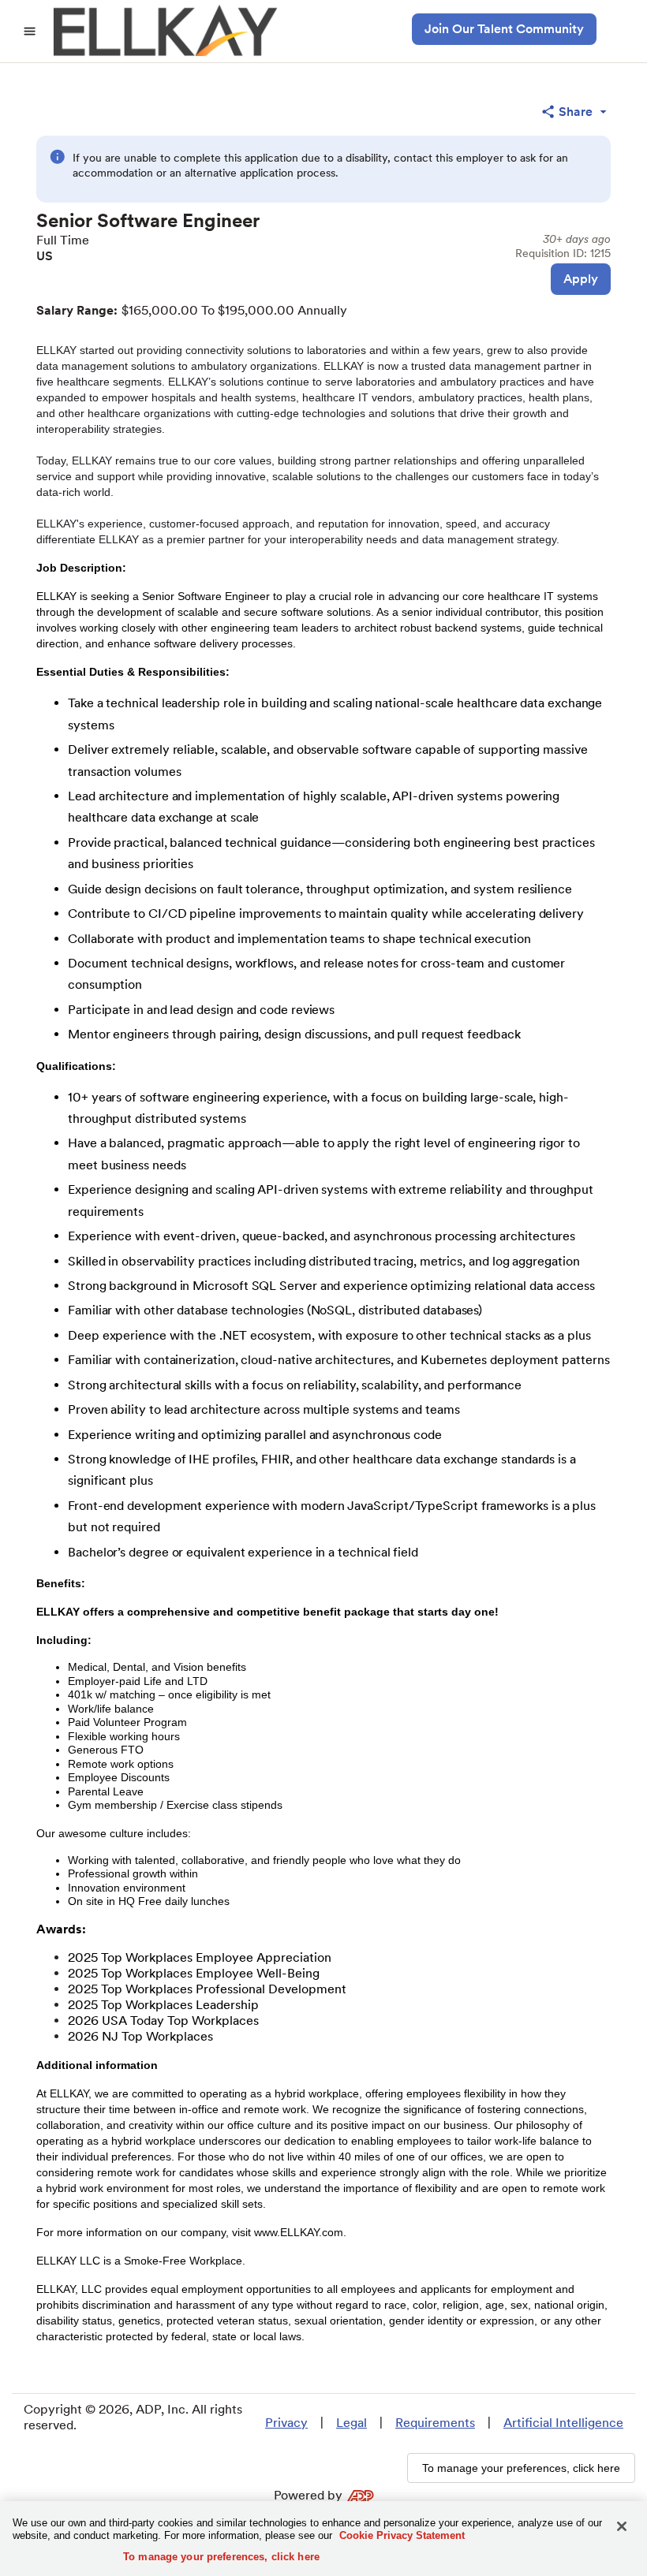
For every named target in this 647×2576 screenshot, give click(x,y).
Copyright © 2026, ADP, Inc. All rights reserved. (133, 2417)
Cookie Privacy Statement (402, 2535)
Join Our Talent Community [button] (504, 29)
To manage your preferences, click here (221, 2557)
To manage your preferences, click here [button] (521, 2468)
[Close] (622, 2526)
